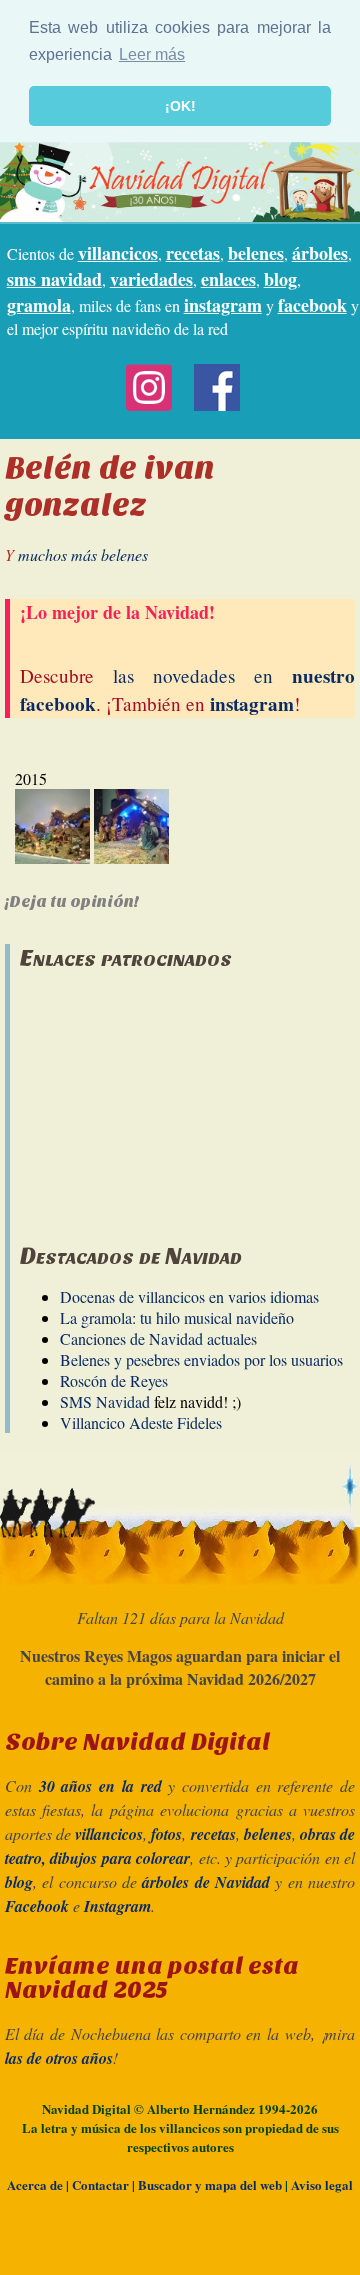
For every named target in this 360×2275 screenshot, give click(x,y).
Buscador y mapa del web (210, 2184)
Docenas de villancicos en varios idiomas (189, 1296)
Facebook (37, 1906)
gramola (39, 305)
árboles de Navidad (206, 1882)
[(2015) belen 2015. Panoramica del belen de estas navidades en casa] (52, 857)
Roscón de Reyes (114, 1380)
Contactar (100, 2184)
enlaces (228, 279)
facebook (312, 305)
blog (280, 279)
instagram (223, 305)
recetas (193, 253)
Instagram (117, 1906)
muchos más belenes (83, 554)
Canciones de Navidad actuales (158, 1338)
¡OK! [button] (180, 106)
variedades (151, 279)
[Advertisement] (170, 1097)
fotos (166, 1834)
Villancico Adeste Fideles (141, 1422)
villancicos (118, 253)
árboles (320, 253)
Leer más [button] (152, 54)
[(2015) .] (131, 857)
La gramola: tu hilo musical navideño (177, 1317)
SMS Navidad (105, 1401)
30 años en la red (100, 1786)
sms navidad (54, 279)
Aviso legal (322, 2184)
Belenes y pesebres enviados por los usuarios (201, 1359)
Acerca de (35, 2184)
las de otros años (59, 2058)
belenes (256, 253)
